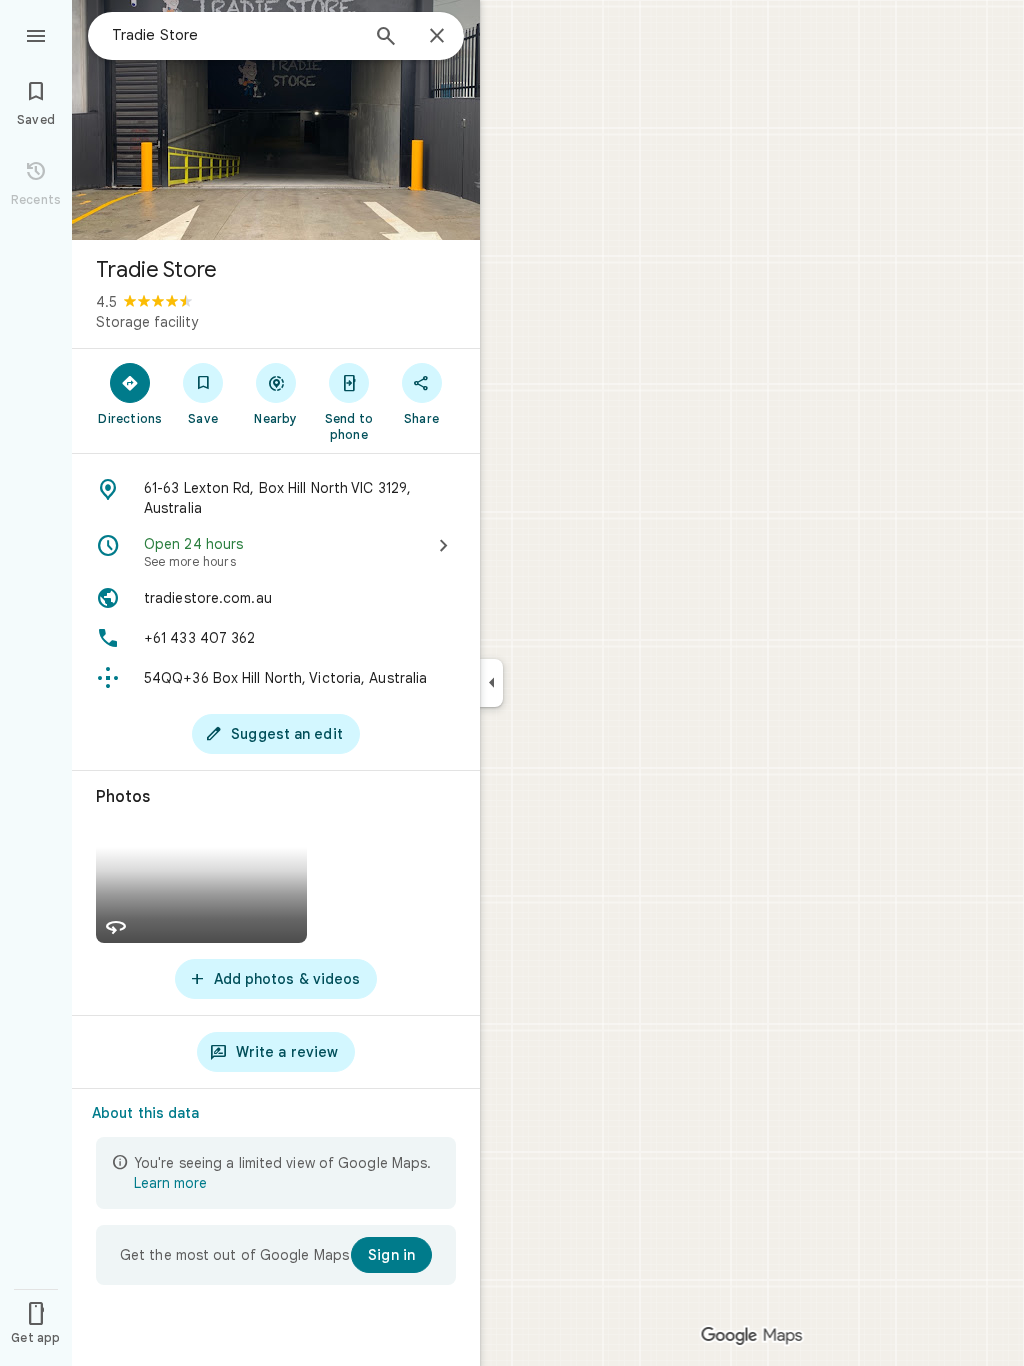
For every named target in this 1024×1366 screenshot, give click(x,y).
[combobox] (235, 35)
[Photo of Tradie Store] (276, 120)
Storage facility (147, 322)
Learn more (170, 1183)
